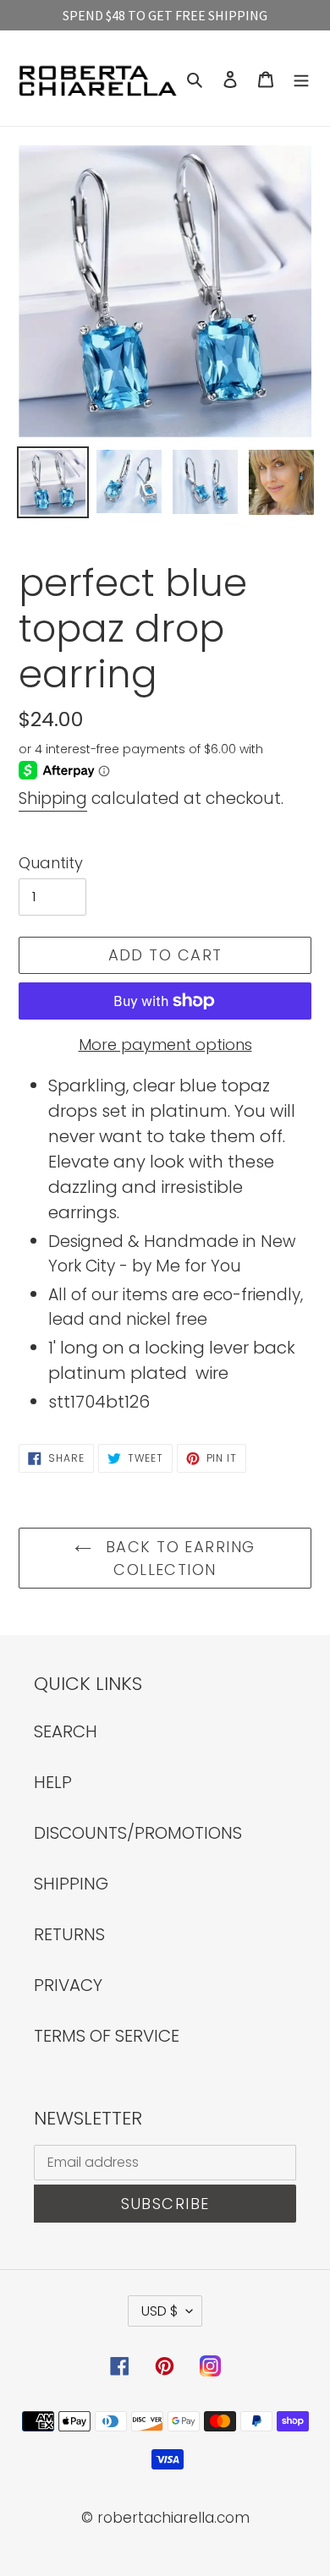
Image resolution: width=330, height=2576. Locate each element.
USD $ (159, 2311)
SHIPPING (71, 1884)
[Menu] (301, 79)
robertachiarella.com (173, 2518)
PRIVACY (68, 1985)
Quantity (51, 863)
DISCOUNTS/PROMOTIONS (138, 1833)
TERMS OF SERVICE (107, 2036)
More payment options (165, 1045)
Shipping (53, 799)
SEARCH (66, 1731)
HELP (53, 1782)
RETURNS (69, 1934)
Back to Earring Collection (177, 1558)
